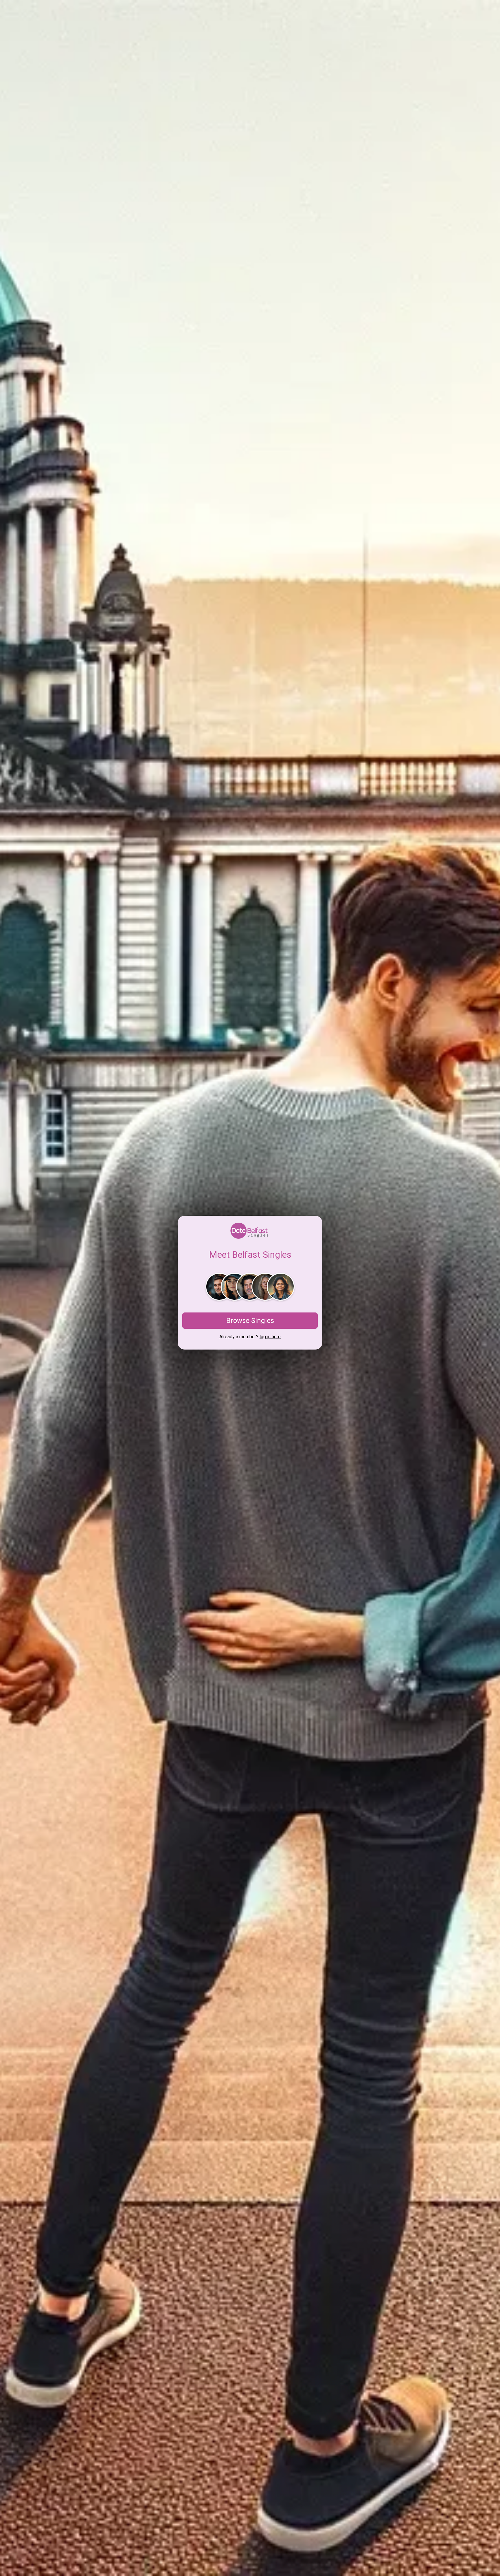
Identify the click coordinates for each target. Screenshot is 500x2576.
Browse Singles (250, 1321)
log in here (270, 1337)
